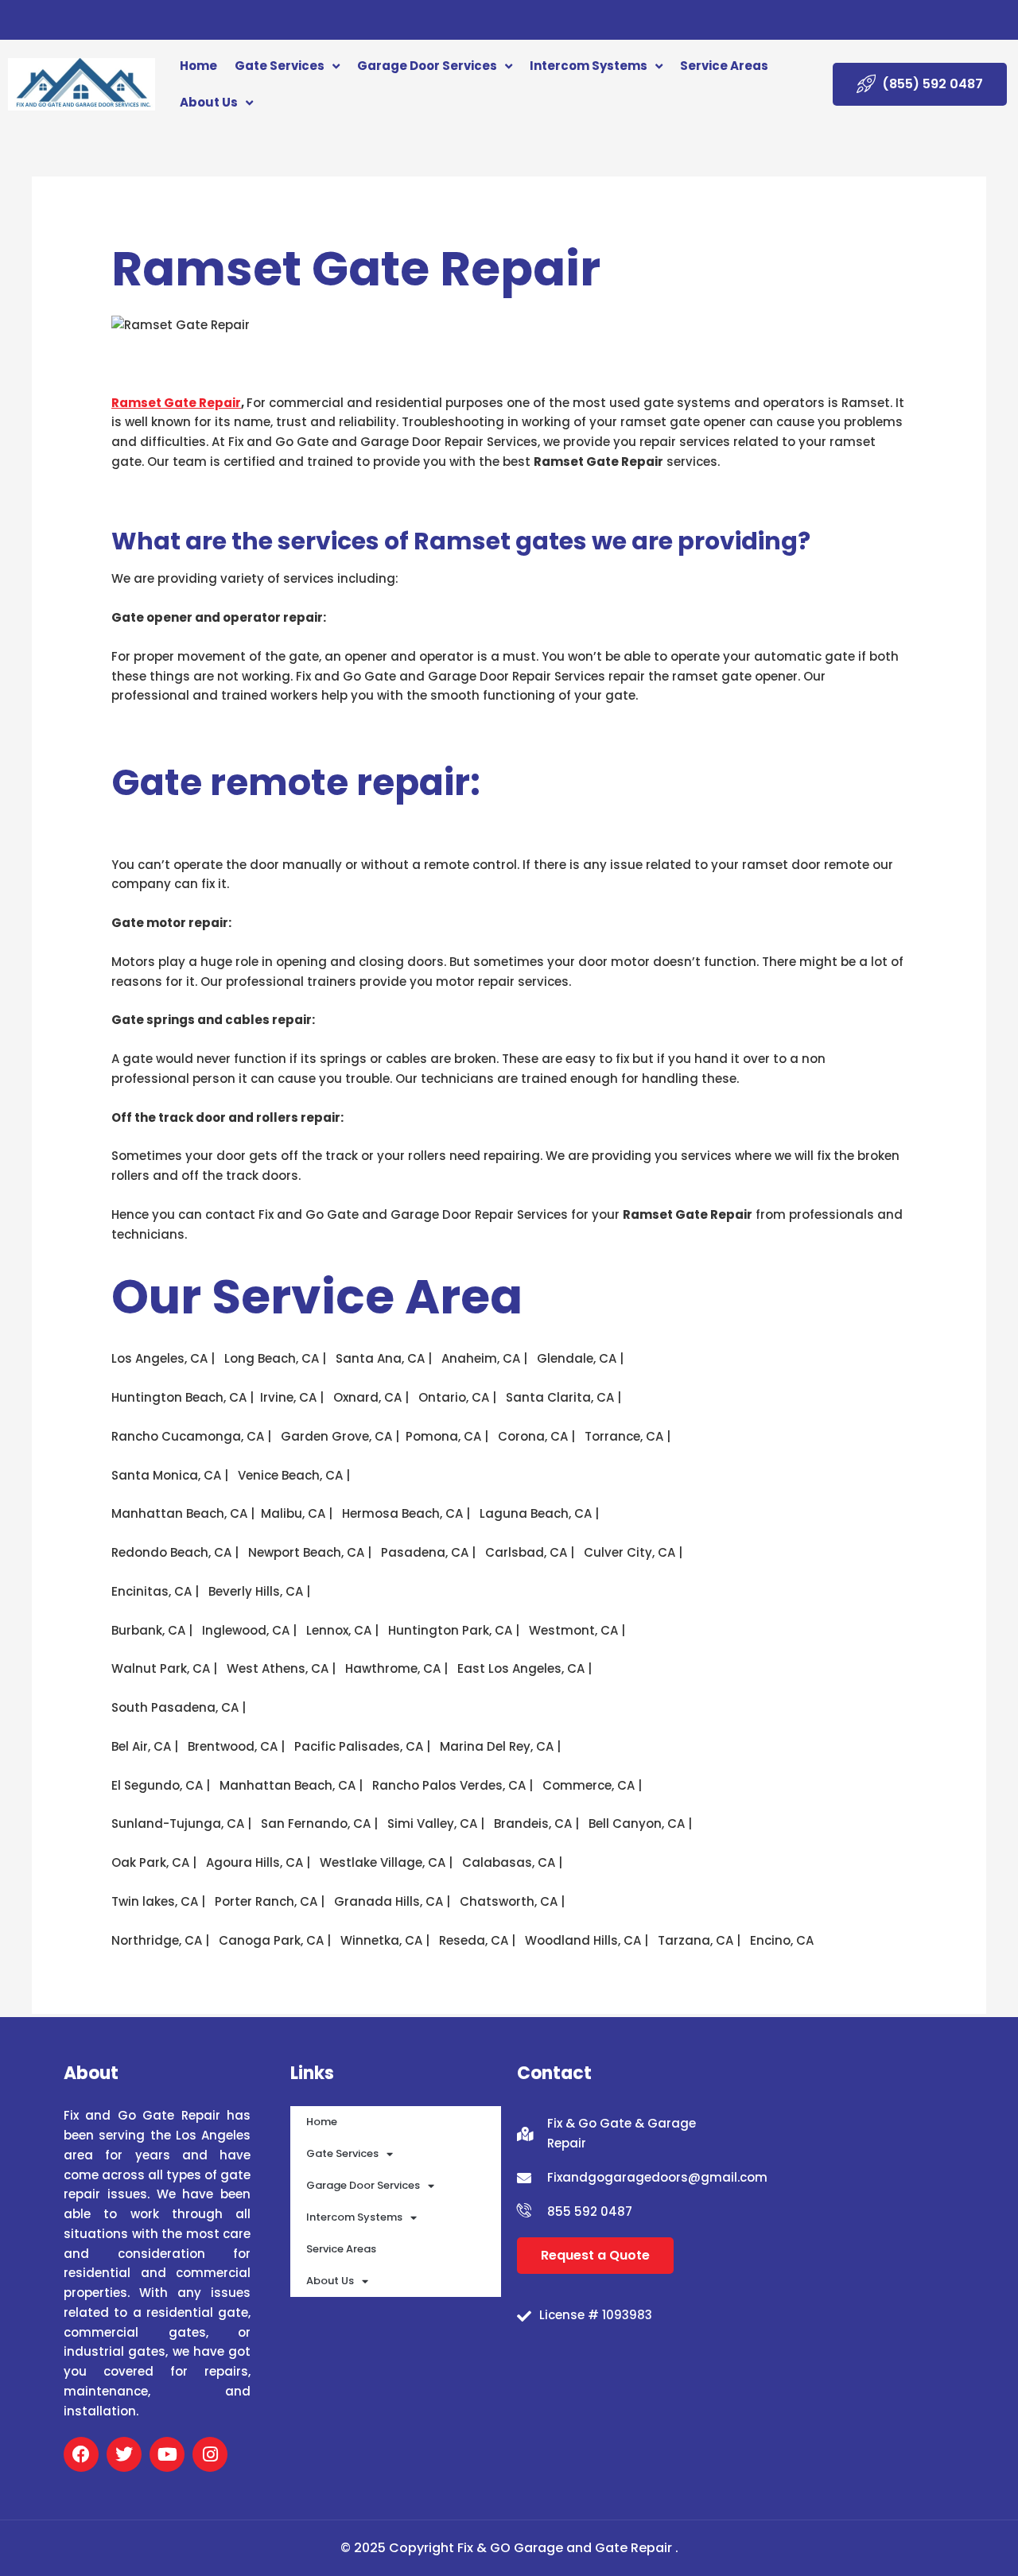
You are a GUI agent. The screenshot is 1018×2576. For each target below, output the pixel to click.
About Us (209, 102)
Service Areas (724, 66)
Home (198, 66)
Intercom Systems (589, 66)
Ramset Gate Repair (176, 403)
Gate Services (280, 66)
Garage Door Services (427, 66)
